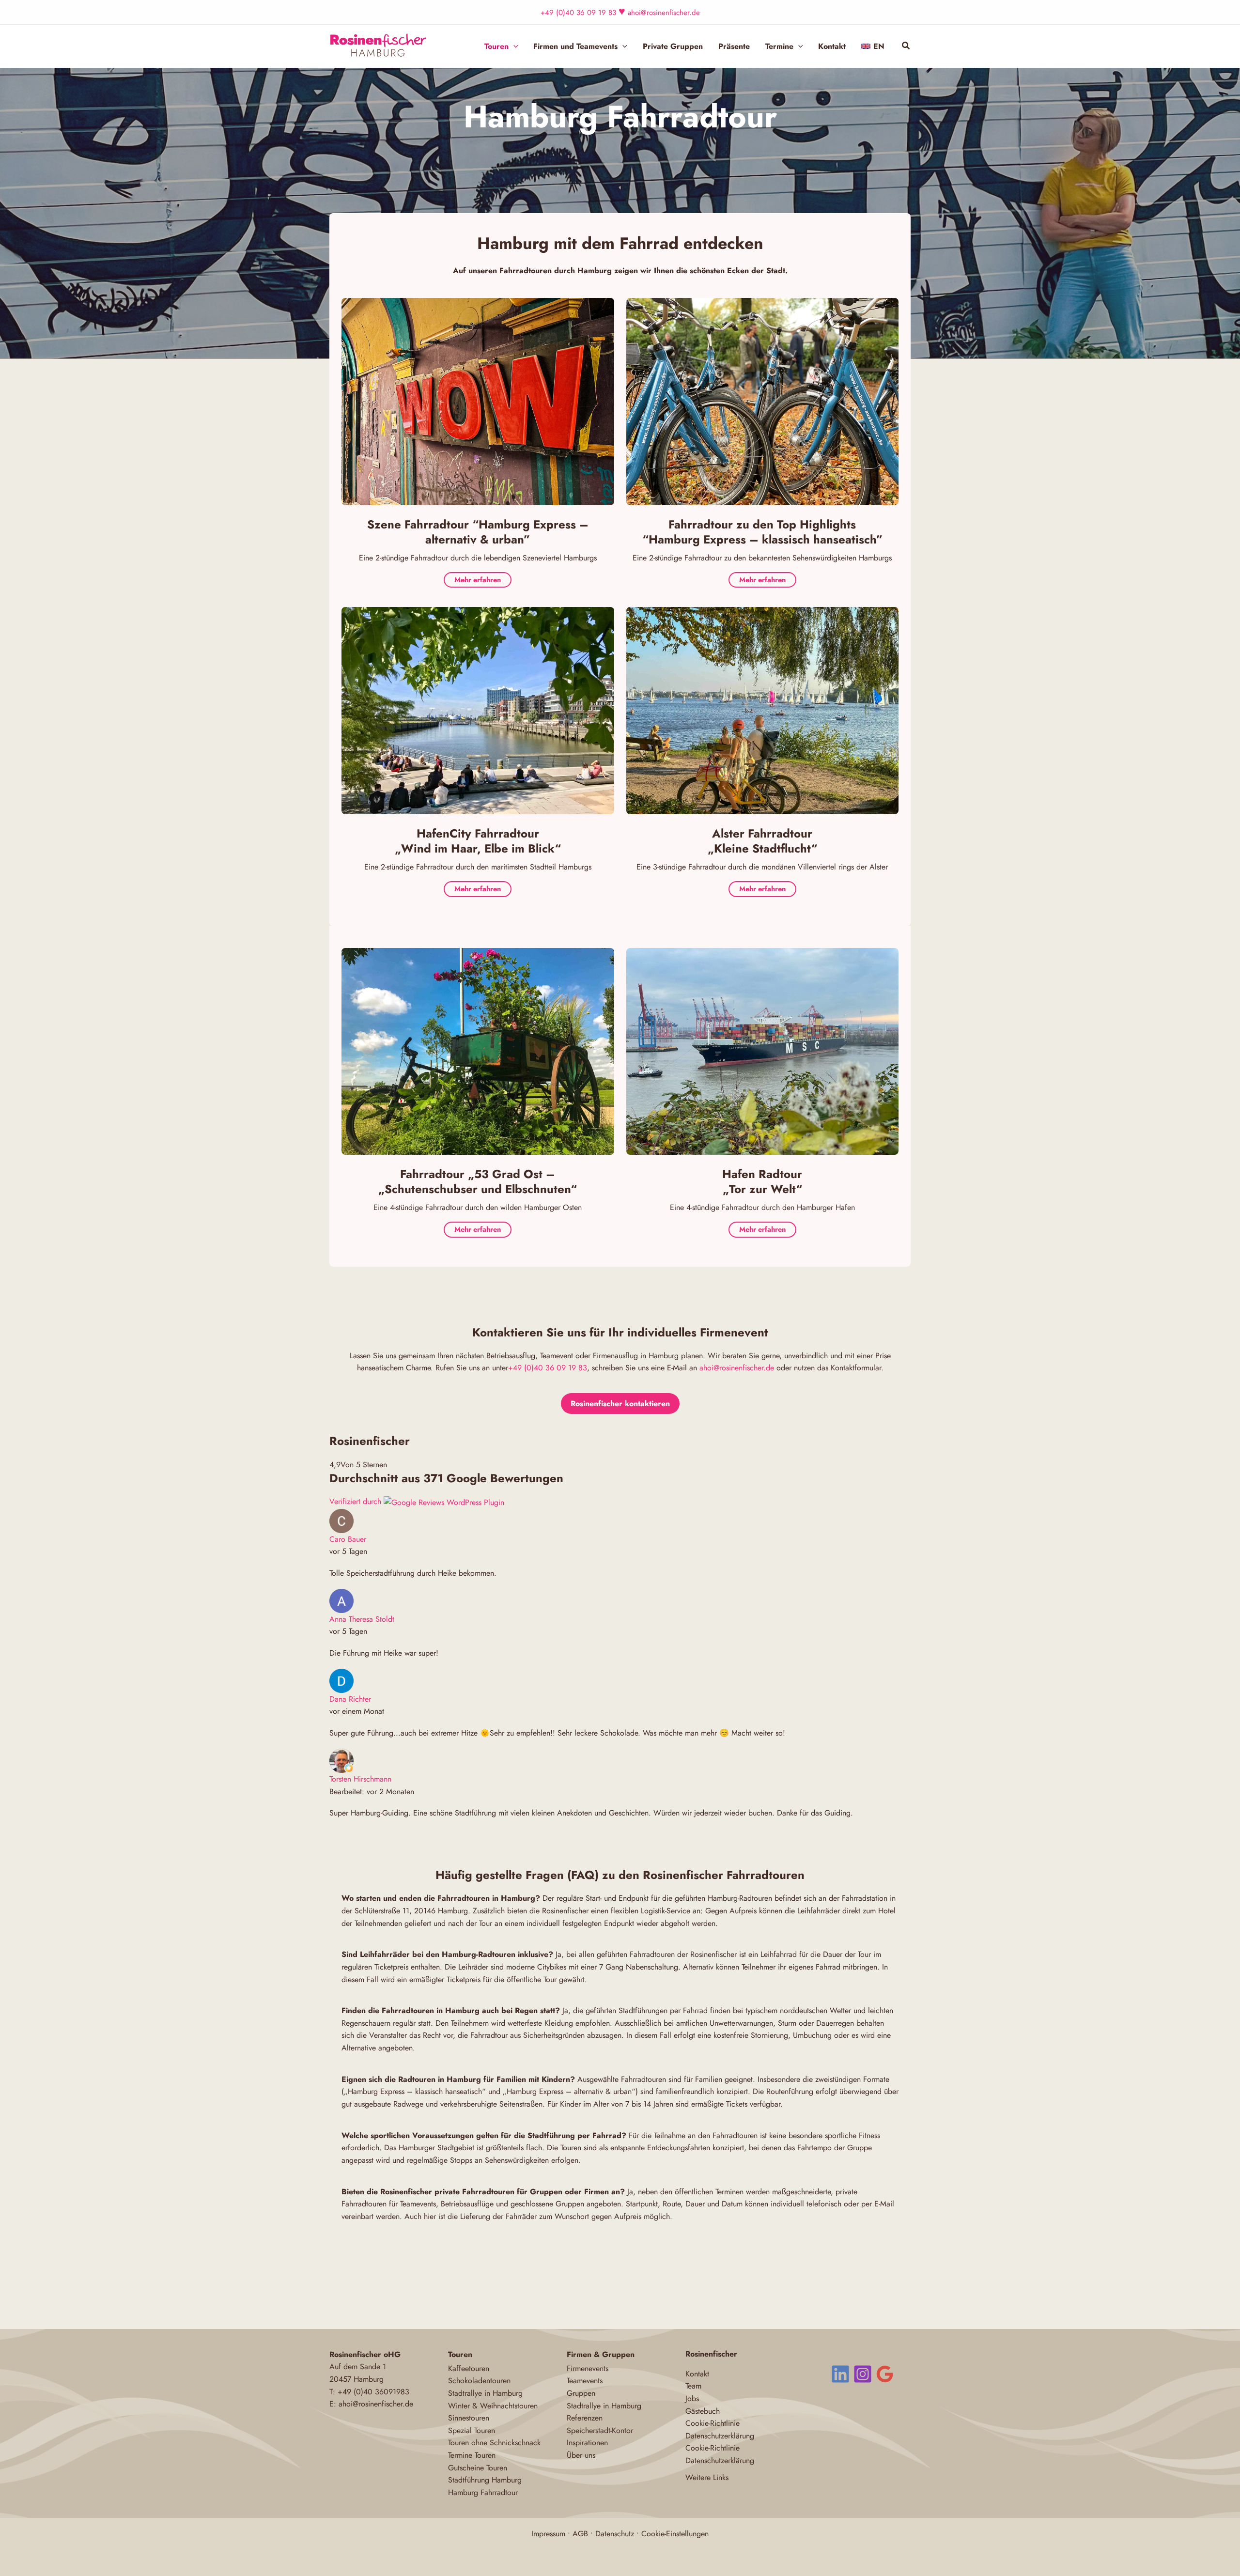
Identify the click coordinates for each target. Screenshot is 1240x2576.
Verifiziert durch (356, 1501)
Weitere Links (707, 2477)
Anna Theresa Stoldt (362, 1619)
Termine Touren (472, 2455)
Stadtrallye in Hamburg (485, 2393)
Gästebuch (703, 2411)
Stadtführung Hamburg (485, 2480)
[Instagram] (863, 2374)
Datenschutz (615, 2534)
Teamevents (585, 2381)
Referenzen (585, 2418)
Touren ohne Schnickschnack (494, 2443)
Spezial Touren (472, 2430)
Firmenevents (588, 2368)
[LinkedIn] (840, 2374)
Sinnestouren (469, 2418)
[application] (513, 47)
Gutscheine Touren (478, 2468)
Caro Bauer (348, 1539)
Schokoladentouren (479, 2381)
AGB (580, 2534)
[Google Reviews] (885, 2374)
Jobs (692, 2398)
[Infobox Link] (478, 557)
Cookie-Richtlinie (713, 2423)
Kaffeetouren (469, 2368)
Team (693, 2386)
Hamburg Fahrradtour (483, 2492)
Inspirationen (587, 2443)
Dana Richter (350, 1699)
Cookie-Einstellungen (675, 2534)
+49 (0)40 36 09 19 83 (578, 13)
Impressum (548, 2534)
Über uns (581, 2455)
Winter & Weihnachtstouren (493, 2406)
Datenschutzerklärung (720, 2436)
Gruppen (581, 2393)
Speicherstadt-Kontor (600, 2430)
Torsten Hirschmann (360, 1779)
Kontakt (697, 2374)
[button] (906, 47)
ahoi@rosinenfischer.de (664, 13)
